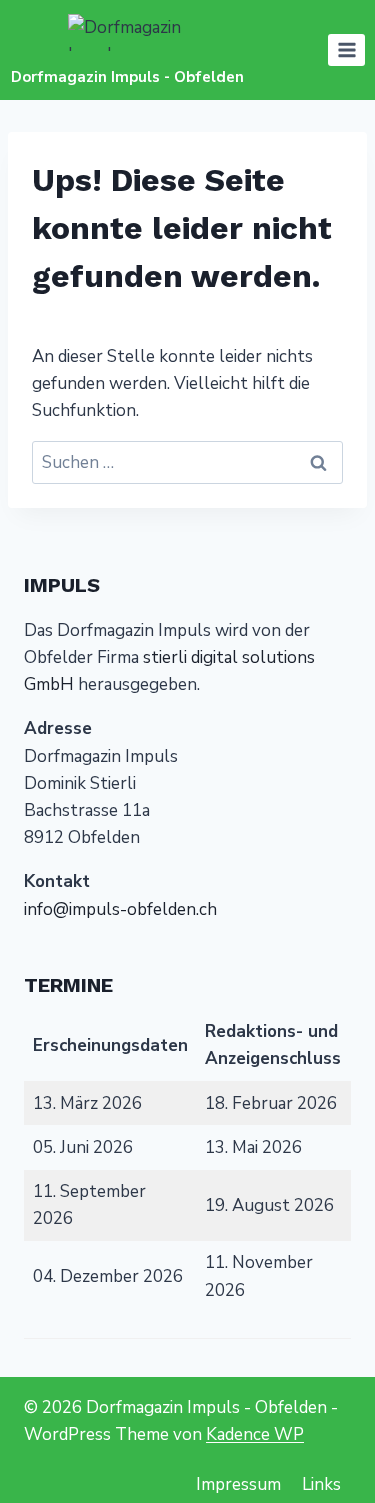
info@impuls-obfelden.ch (120, 909)
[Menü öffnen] (346, 49)
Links (321, 1484)
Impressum (238, 1484)
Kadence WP (255, 1434)
